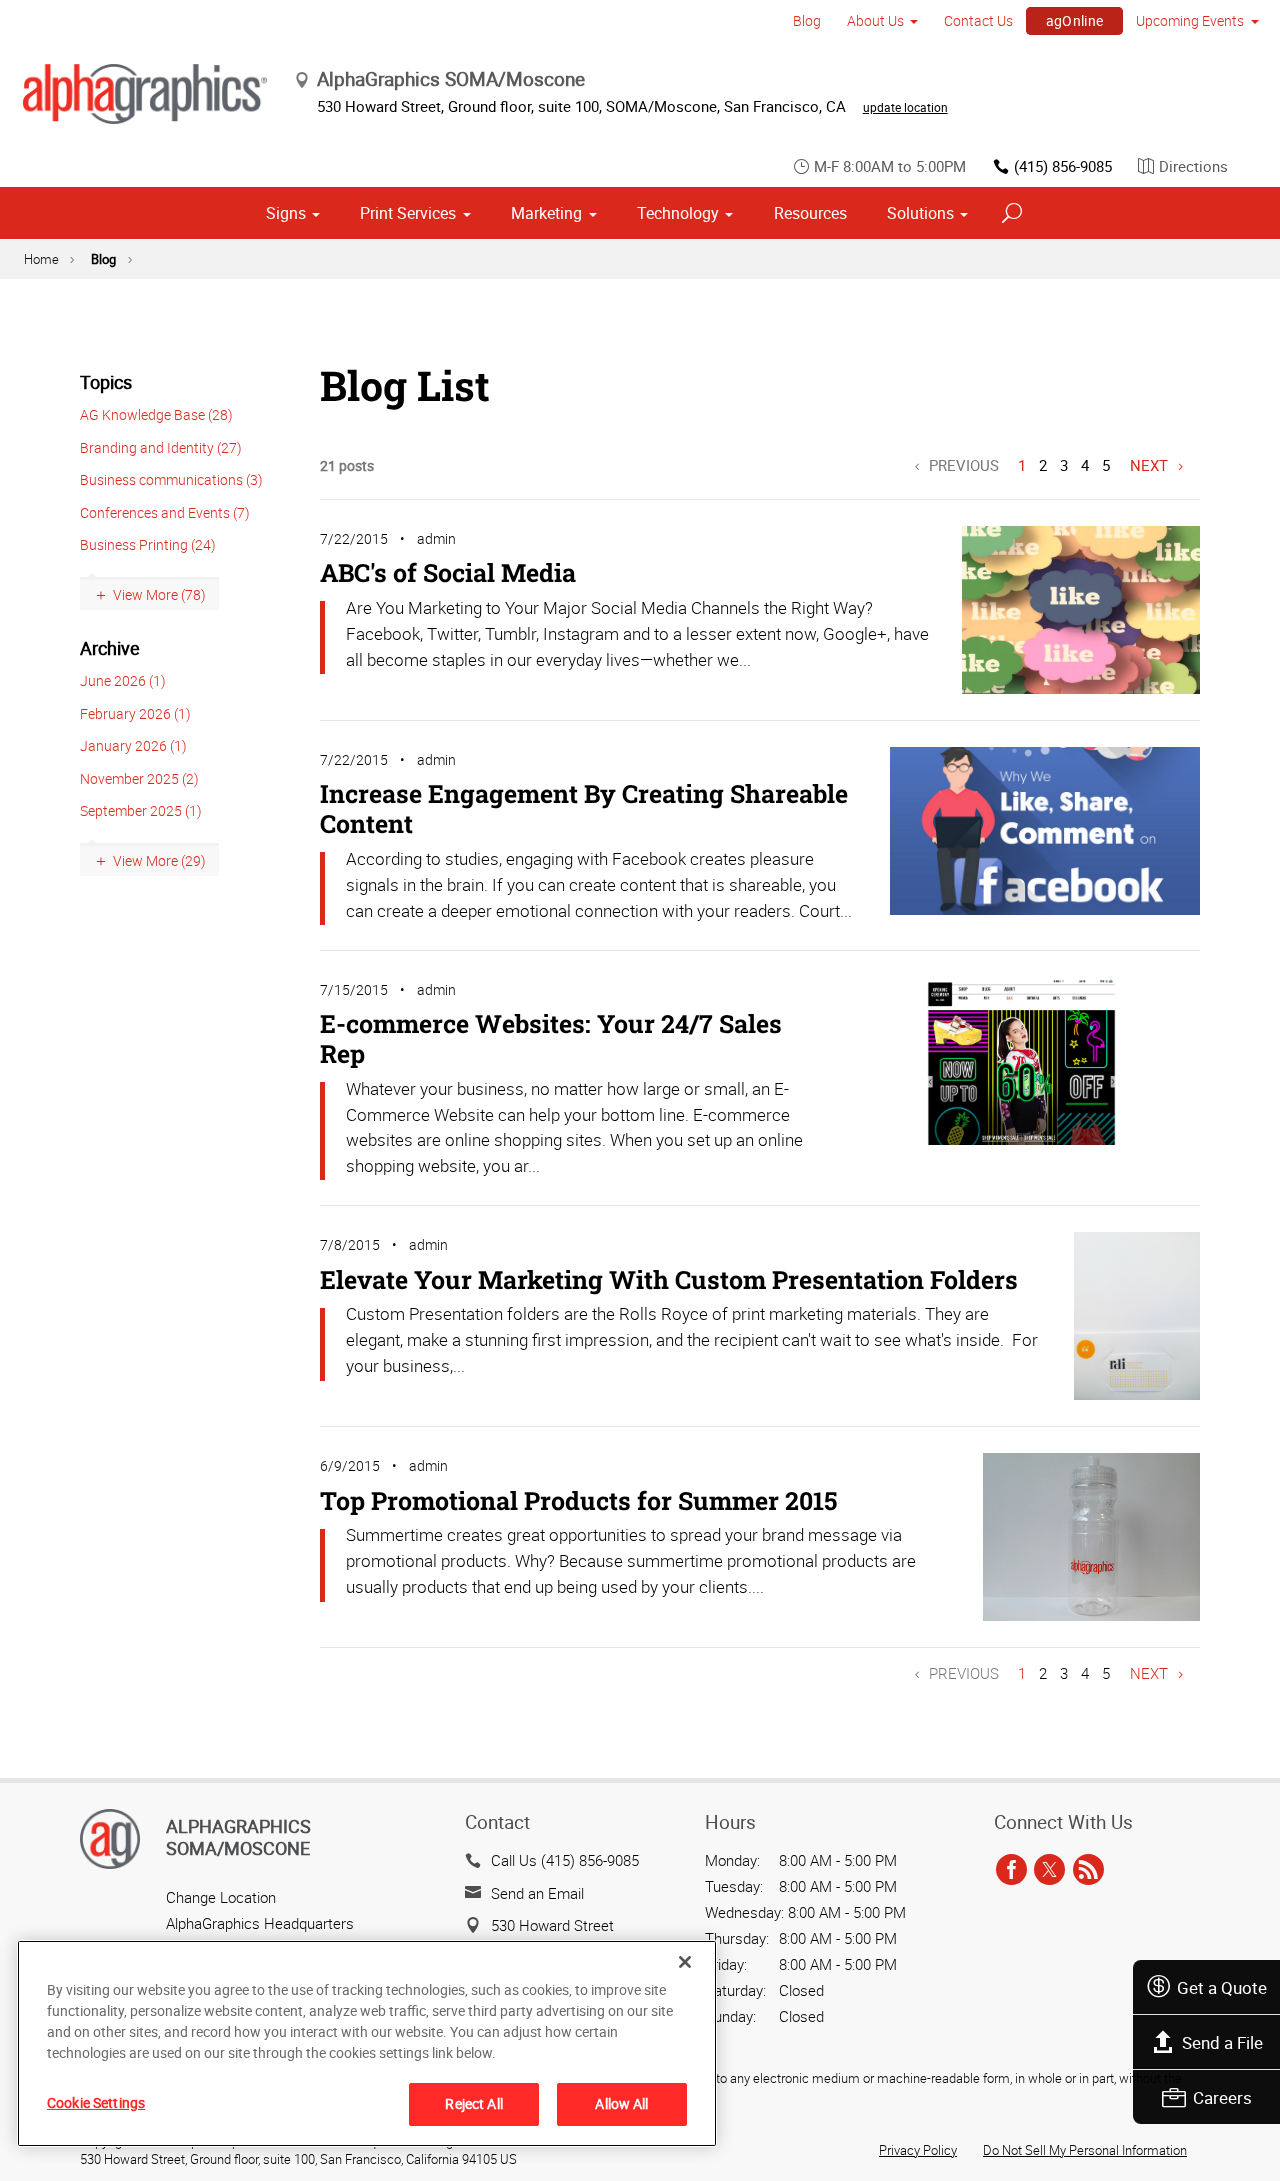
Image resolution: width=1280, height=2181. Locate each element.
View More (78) (159, 594)
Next (1149, 465)
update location (905, 107)
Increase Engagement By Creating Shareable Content (584, 808)
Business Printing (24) (148, 544)
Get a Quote (1222, 1987)
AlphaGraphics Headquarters (260, 1923)
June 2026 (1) (123, 680)
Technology (678, 213)
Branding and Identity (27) (161, 447)
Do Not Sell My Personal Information (1085, 2150)
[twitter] (1049, 1870)
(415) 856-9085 (1063, 166)
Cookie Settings (96, 2102)
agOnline (1075, 20)
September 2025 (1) (141, 810)
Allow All (621, 2103)
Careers (1222, 2097)
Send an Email (537, 1893)
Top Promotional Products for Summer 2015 (578, 1500)
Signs (286, 213)
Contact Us (978, 20)
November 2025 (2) (139, 778)
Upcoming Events (1190, 20)
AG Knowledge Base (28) (156, 414)
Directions (1193, 166)
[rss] (1088, 1870)
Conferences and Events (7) (165, 512)
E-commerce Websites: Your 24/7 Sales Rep (551, 1038)
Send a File (1222, 2042)
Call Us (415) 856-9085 (565, 1860)
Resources (810, 213)
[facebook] (1011, 1870)
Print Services (408, 213)
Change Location (221, 1897)
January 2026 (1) (133, 745)
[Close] (685, 1962)
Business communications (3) (171, 479)
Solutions (920, 213)
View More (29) (159, 860)
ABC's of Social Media (448, 572)
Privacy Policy (918, 2150)
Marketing (546, 213)
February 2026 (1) (135, 713)
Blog (807, 20)
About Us (875, 20)
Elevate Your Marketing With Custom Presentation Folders (669, 1279)
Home (41, 259)
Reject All (473, 2103)
